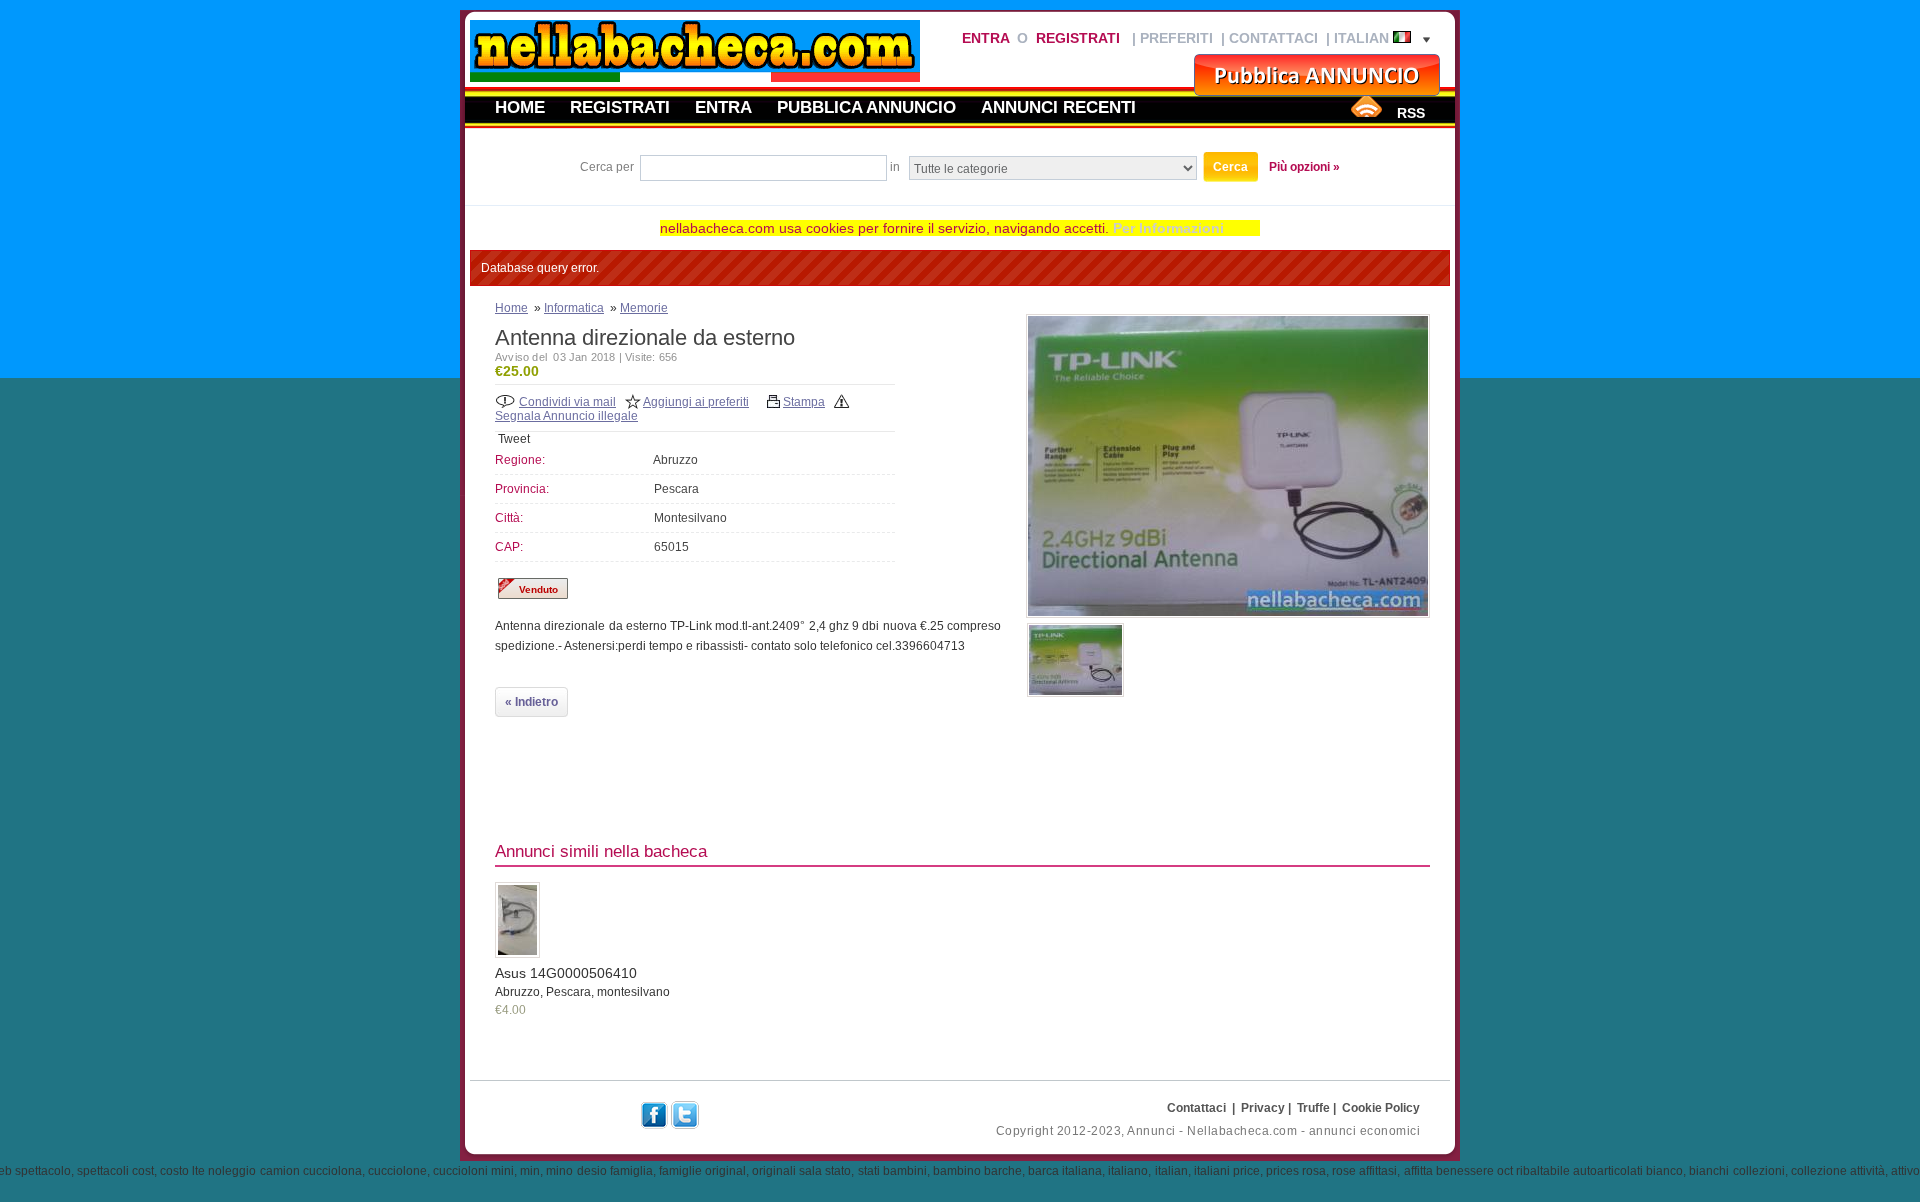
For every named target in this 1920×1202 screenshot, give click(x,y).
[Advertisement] (1385, 757)
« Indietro (531, 702)
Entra (985, 38)
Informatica (574, 308)
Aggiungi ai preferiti (696, 402)
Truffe (1313, 1108)
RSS (1411, 113)
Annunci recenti (1058, 107)
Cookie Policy (1381, 1108)
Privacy (1263, 1108)
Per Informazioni (1168, 228)
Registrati (1078, 38)
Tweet (514, 439)
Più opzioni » (1304, 167)
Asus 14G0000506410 (566, 973)
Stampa (804, 402)
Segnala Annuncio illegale (566, 416)
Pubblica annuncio (866, 107)
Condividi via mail (567, 402)
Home (520, 107)
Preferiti (1176, 38)
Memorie (644, 308)
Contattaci (1273, 38)
